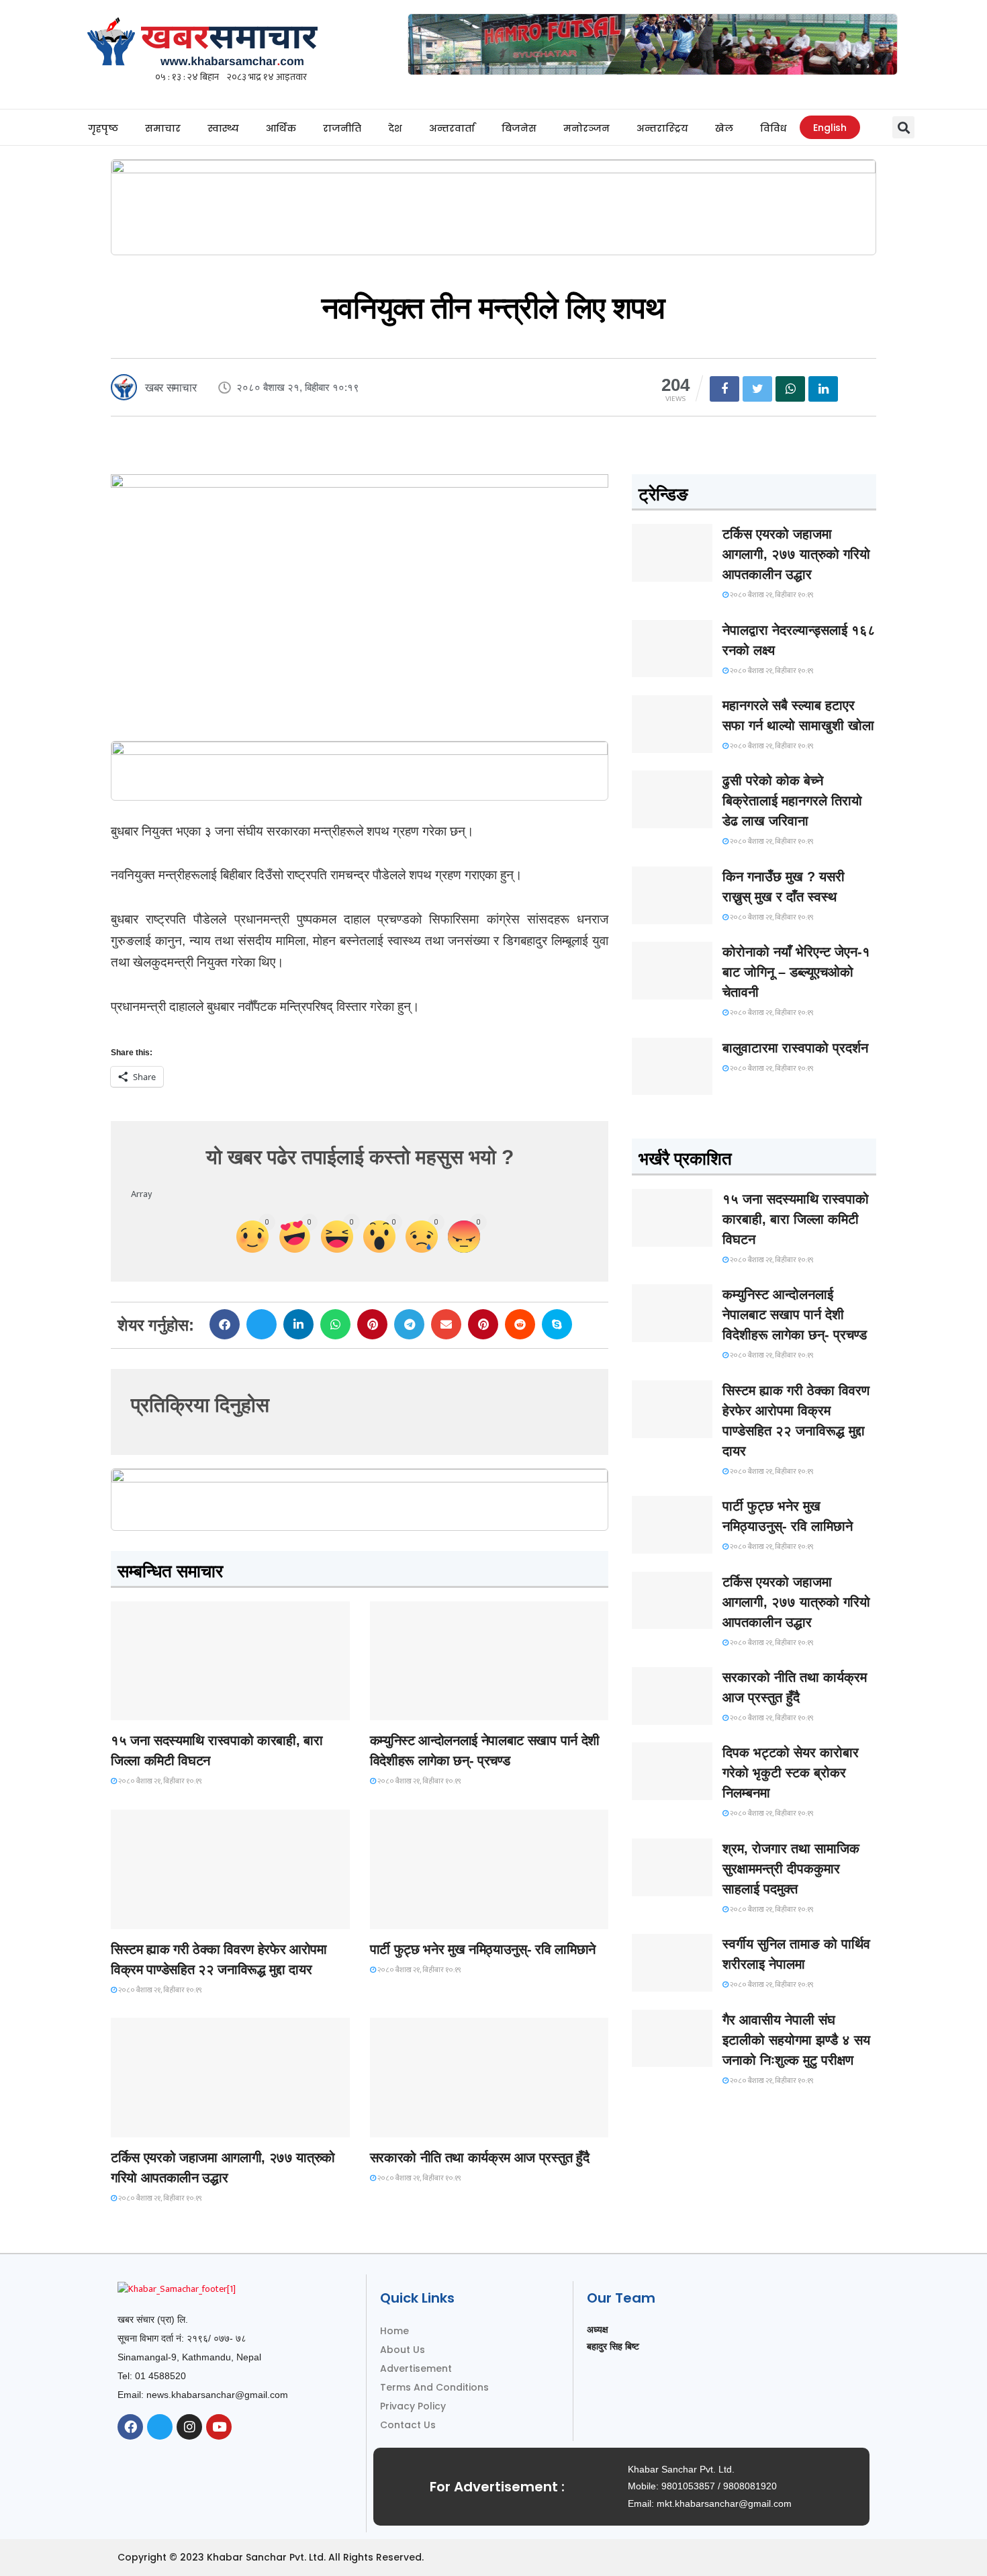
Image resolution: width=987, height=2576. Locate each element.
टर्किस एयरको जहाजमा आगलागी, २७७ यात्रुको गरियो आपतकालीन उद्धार (796, 554)
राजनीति (342, 128)
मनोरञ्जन (586, 128)
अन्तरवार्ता (452, 128)
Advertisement (416, 2368)
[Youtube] (219, 2427)
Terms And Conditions (434, 2387)
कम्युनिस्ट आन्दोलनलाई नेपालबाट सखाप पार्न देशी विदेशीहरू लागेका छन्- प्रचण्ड (795, 1315)
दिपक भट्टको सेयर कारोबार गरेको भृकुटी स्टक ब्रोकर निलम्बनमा (791, 1773)
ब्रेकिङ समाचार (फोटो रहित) (423, 1708)
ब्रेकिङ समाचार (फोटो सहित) (164, 2125)
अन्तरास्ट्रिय (662, 128)
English (830, 128)
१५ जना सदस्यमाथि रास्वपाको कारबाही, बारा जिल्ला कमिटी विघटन (796, 1219)
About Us (403, 2350)
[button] (903, 127)
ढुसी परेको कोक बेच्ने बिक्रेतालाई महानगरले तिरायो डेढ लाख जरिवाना (792, 801)
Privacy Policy (413, 2406)
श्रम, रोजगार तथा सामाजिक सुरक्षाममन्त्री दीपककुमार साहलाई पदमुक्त (791, 1869)
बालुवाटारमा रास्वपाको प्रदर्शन (795, 1048)
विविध (773, 128)
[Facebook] (130, 2427)
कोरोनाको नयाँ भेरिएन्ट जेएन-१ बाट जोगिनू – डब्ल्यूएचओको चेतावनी (796, 972)
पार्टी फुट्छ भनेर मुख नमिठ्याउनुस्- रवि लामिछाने (483, 1949)
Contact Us (408, 2425)
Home (394, 2331)
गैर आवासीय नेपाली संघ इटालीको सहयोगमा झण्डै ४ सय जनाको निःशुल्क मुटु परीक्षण (796, 2040)
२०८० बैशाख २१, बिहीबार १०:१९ (159, 1781)
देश (395, 128)
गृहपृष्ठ (103, 128)
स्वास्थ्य (223, 128)
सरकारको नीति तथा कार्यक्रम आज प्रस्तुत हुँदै (480, 2158)
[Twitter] (160, 2427)
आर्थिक (281, 128)
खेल (724, 128)
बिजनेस (519, 128)
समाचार (163, 128)
